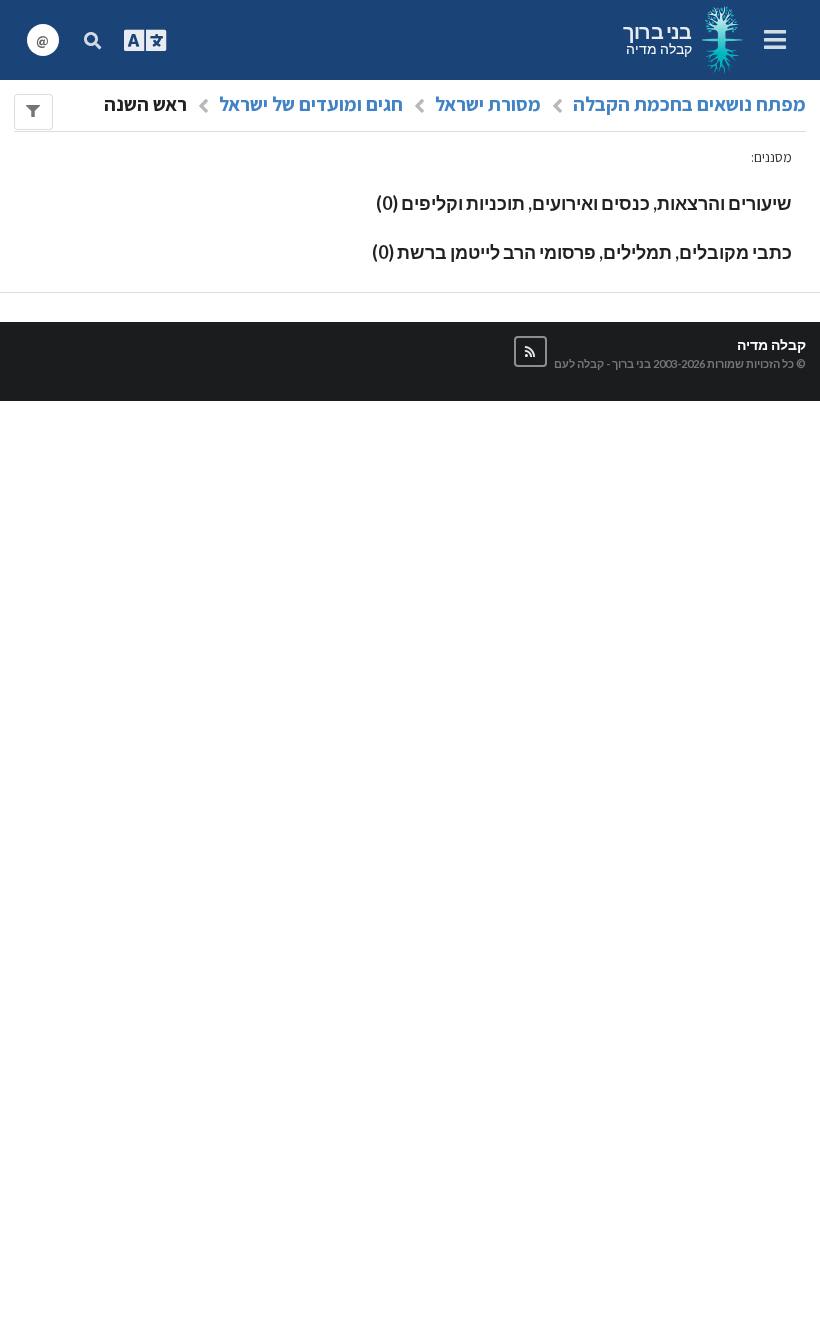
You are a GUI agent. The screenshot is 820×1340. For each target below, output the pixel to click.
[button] (530, 351)
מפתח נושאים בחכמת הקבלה (689, 104)
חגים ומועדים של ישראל (311, 104)
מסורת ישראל (488, 104)
